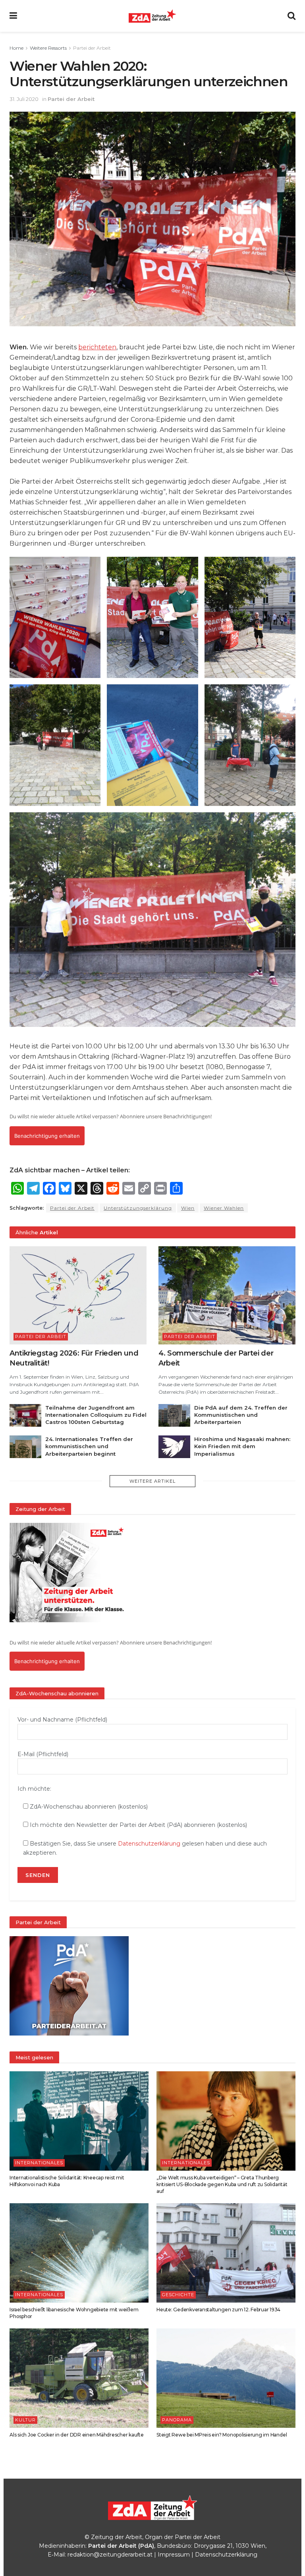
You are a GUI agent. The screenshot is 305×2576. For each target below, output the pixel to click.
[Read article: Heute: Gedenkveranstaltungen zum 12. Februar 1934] (226, 2253)
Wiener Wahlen (224, 1208)
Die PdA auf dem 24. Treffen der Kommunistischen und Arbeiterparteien (241, 1415)
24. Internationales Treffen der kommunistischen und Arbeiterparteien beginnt (89, 1446)
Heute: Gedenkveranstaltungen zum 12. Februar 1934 (218, 2310)
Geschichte (178, 2295)
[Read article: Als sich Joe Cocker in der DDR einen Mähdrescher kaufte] (79, 2378)
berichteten (97, 347)
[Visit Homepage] (152, 16)
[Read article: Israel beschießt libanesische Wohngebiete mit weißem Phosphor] (79, 2253)
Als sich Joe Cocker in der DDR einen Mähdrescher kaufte (77, 2435)
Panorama (177, 2420)
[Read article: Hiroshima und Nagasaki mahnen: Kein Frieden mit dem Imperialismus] (174, 1447)
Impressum (174, 2555)
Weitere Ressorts (48, 48)
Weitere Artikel (152, 1481)
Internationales (39, 2163)
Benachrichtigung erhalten (47, 1136)
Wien (188, 1208)
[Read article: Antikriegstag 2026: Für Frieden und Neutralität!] (78, 1295)
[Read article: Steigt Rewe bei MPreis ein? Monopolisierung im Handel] (226, 2378)
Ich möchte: (34, 1789)
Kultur (25, 2420)
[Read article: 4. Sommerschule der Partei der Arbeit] (227, 1295)
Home (16, 48)
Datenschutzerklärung (149, 1844)
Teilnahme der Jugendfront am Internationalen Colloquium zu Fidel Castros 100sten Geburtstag (96, 1415)
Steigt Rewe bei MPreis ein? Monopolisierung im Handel (222, 2435)
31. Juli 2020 (24, 99)
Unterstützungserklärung (138, 1208)
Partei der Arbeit (92, 48)
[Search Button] (291, 16)
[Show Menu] (13, 16)
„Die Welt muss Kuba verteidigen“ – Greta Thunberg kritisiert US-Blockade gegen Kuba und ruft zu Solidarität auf (222, 2184)
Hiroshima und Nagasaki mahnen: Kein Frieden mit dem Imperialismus (242, 1446)
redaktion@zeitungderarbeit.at (110, 2555)
